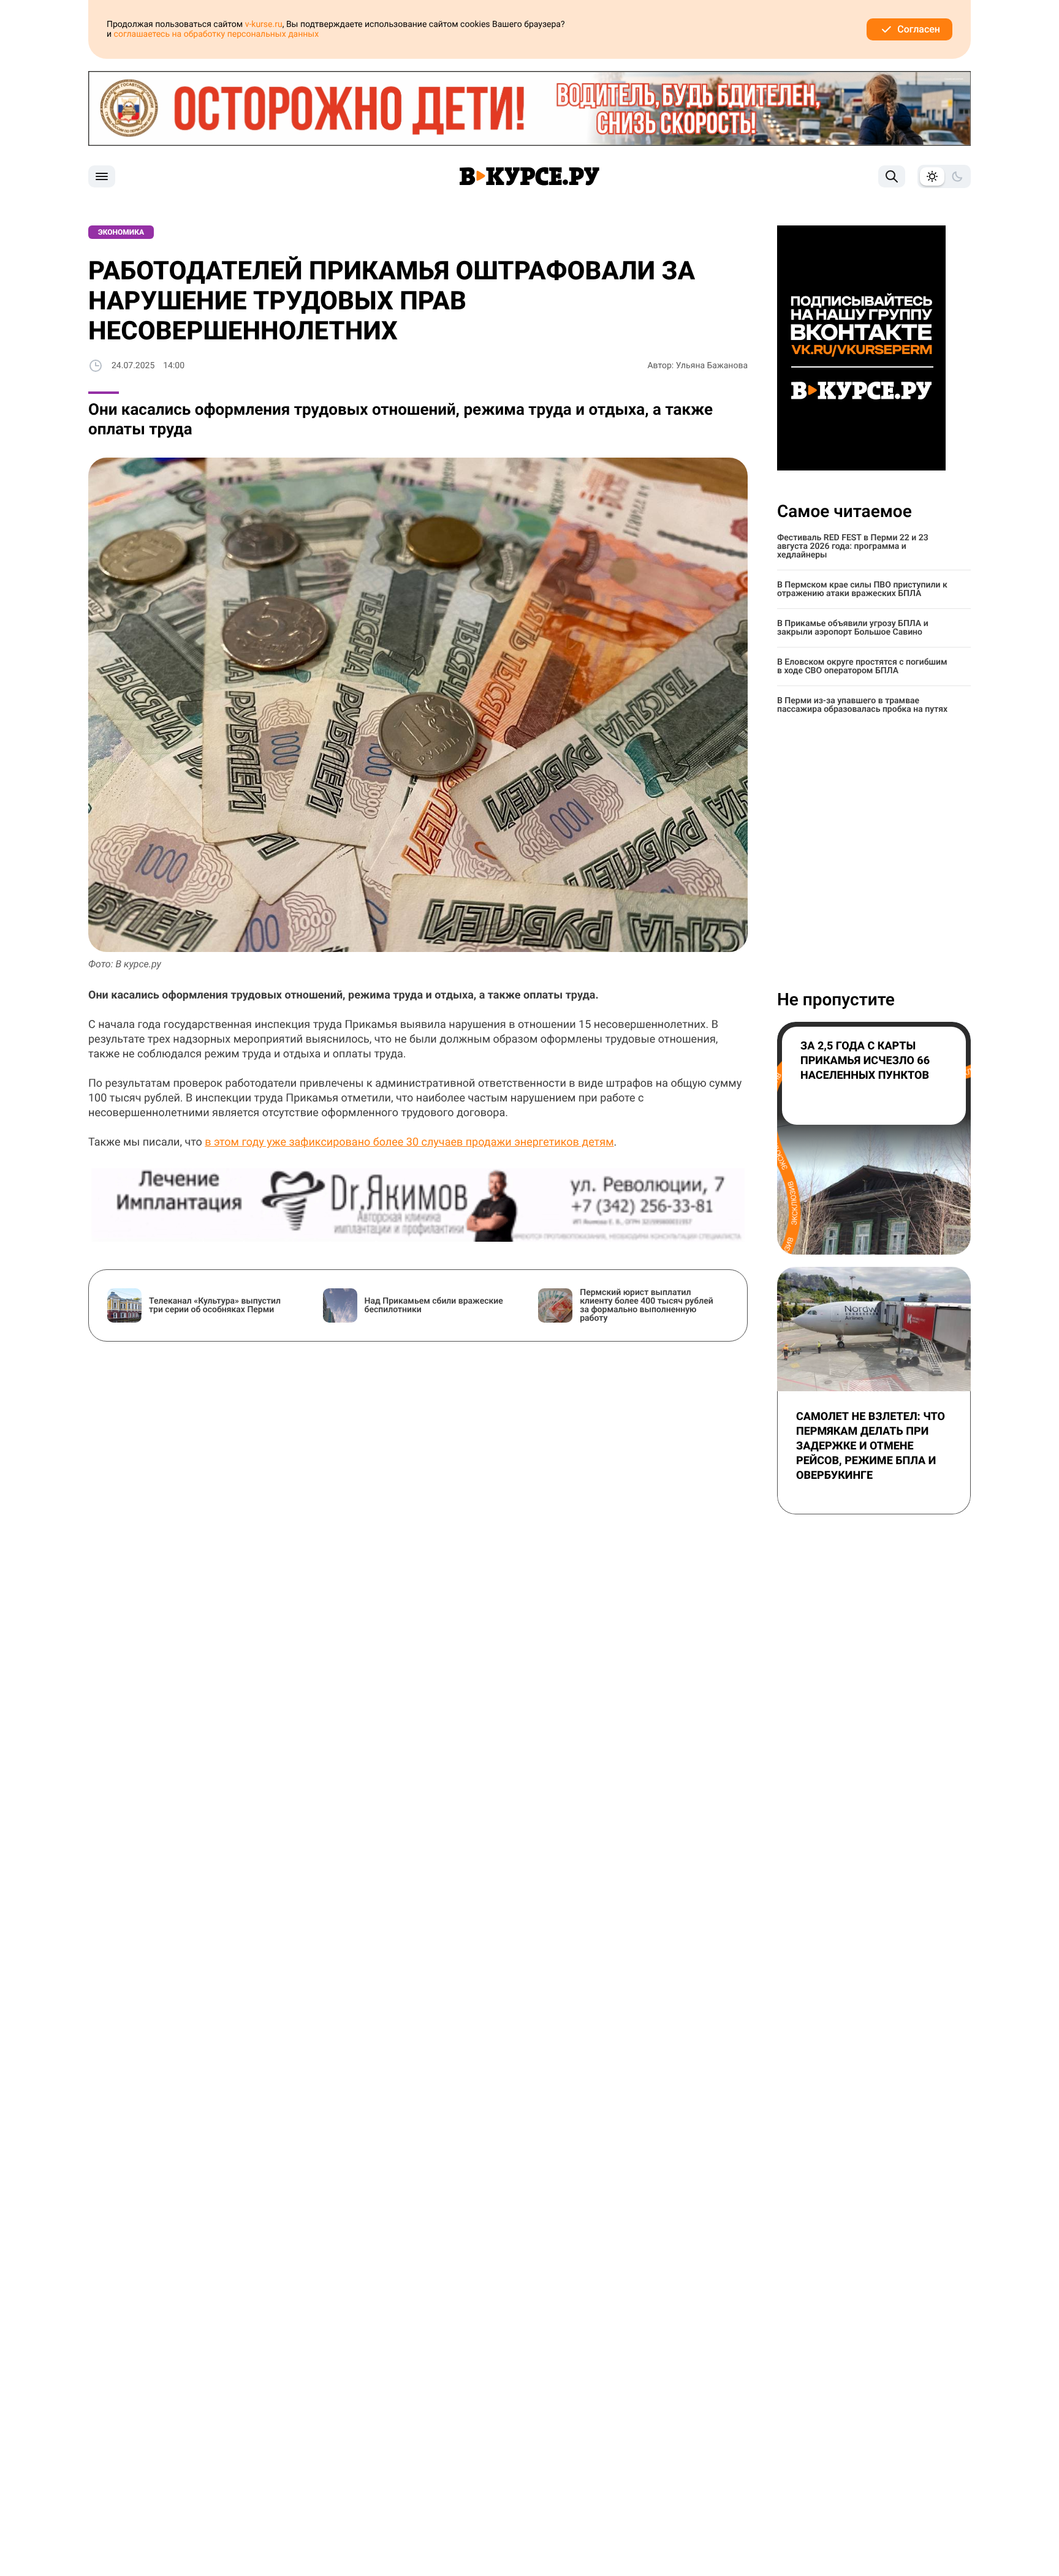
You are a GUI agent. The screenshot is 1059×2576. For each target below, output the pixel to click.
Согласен (919, 29)
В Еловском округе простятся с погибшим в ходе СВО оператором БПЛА (862, 667)
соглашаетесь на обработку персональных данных (217, 34)
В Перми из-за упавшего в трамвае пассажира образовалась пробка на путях (862, 705)
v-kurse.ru (264, 25)
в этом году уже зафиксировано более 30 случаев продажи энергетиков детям (409, 1142)
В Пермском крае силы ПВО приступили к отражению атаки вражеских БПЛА (862, 589)
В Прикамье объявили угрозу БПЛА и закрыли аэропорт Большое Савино (853, 628)
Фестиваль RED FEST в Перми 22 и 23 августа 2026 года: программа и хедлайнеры (853, 546)
